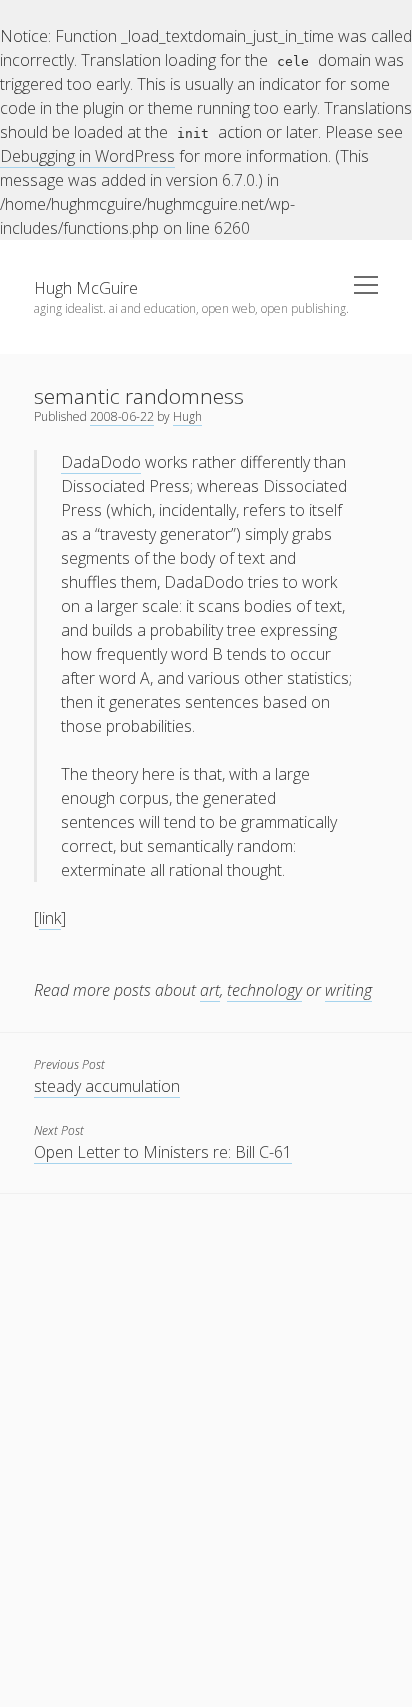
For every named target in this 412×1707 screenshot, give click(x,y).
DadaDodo (101, 462)
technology (264, 990)
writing (348, 990)
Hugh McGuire (86, 288)
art (210, 990)
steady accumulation (107, 1086)
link (50, 918)
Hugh (187, 416)
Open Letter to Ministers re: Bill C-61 (163, 1152)
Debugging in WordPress (87, 156)
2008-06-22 (122, 416)
